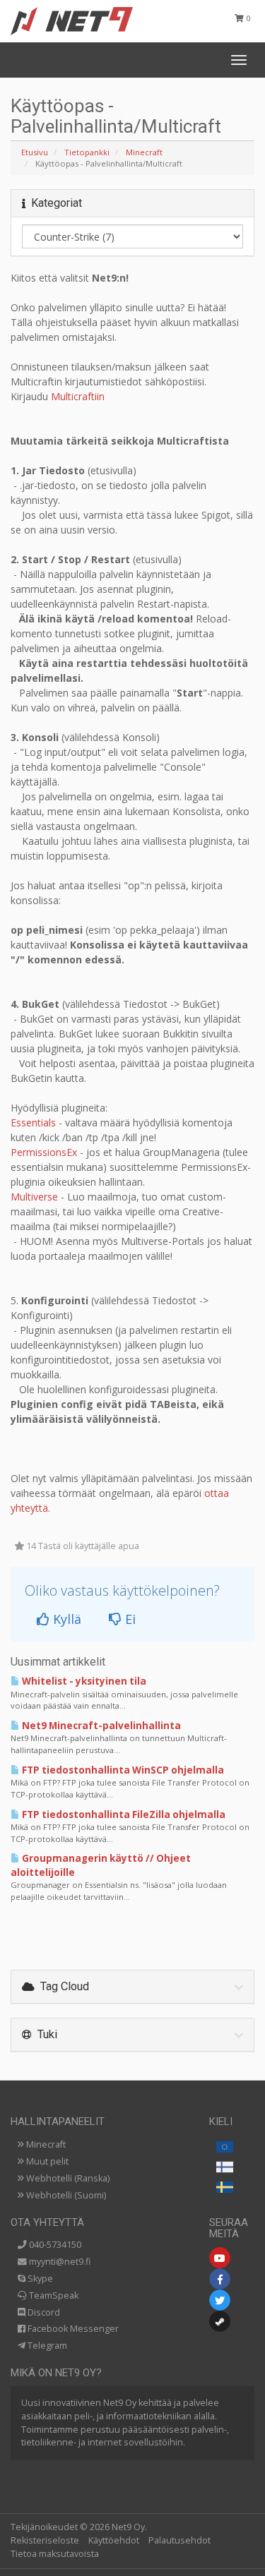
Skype (39, 2279)
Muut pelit (46, 2161)
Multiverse (34, 1197)
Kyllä (65, 1619)
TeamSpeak (53, 2295)
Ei (129, 1619)
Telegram (46, 2346)
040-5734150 (54, 2245)
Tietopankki (87, 152)
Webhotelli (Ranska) (67, 2178)
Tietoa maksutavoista (55, 2554)
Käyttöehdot (114, 2540)
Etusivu (35, 152)
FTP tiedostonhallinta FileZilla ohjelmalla (123, 1814)
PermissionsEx (44, 1152)
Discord (43, 2312)
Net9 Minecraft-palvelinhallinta (100, 1726)
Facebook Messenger (72, 2329)
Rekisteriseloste (45, 2540)
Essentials (33, 1123)
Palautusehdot (179, 2540)
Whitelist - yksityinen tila (83, 1681)
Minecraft (144, 152)
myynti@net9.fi (59, 2262)
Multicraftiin (78, 396)
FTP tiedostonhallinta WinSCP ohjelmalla (122, 1770)
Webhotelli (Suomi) (65, 2195)
